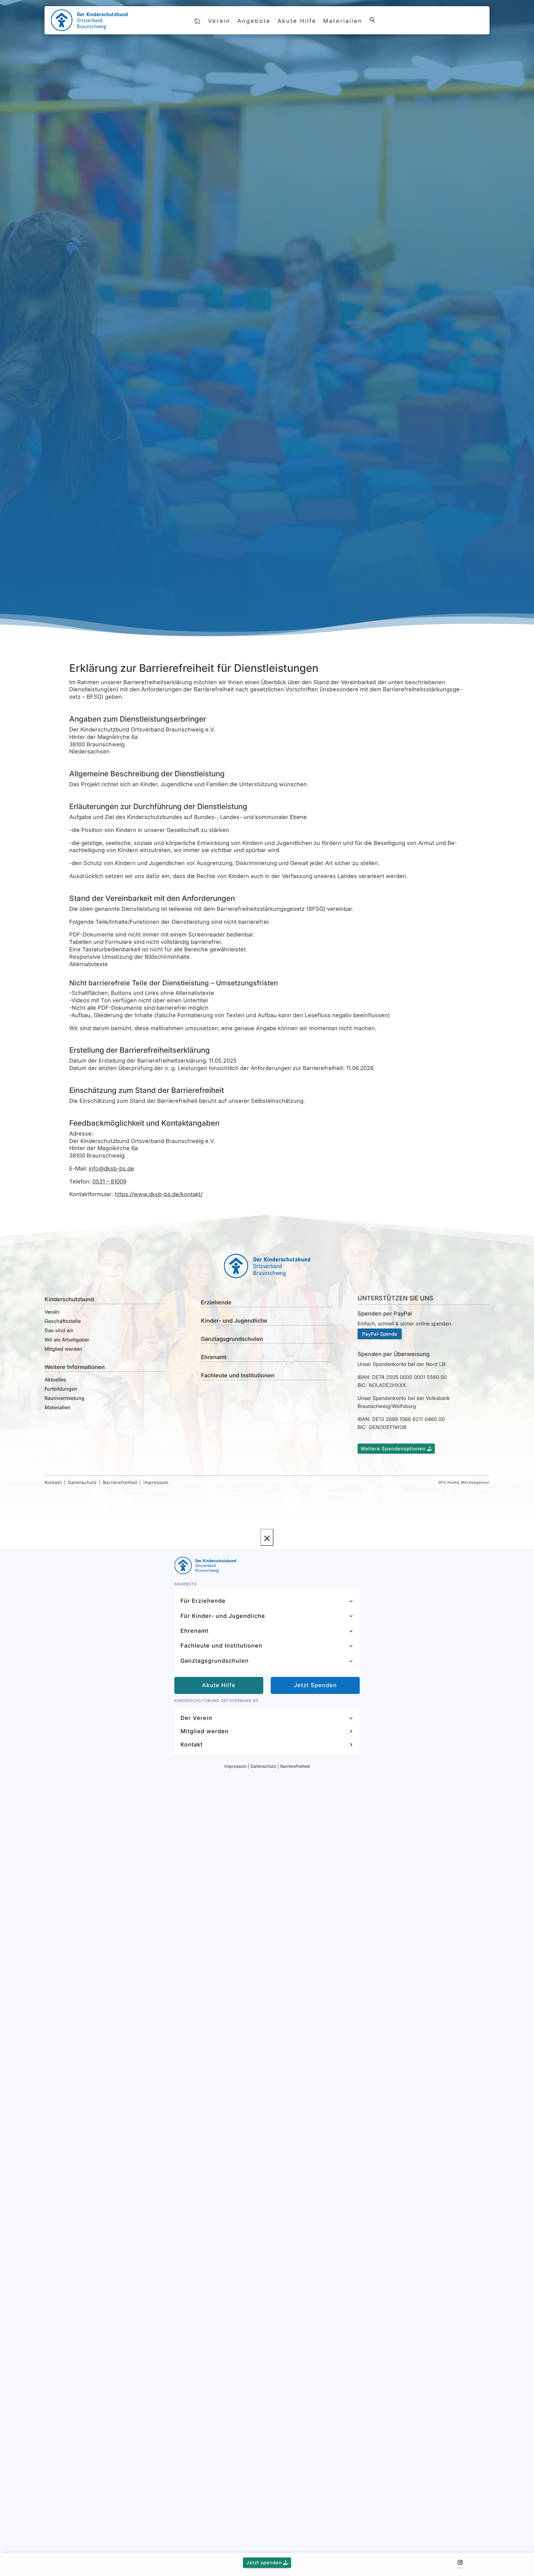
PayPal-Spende (380, 1334)
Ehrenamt (214, 1357)
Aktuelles (55, 1380)
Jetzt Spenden (315, 1685)
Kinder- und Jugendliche (234, 1321)
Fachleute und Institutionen (238, 1375)
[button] (372, 23)
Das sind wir (59, 1330)
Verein (219, 21)
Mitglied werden (63, 1349)
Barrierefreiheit (120, 1482)
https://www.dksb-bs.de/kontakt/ (159, 1194)
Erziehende (216, 1302)
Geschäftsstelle (63, 1321)
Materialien (343, 21)
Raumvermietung (64, 1398)
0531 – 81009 (109, 1181)
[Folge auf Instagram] (460, 2562)
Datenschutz (83, 1482)
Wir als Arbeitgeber (67, 1340)
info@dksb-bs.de (111, 1169)
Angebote (254, 21)
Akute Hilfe (297, 21)
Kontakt (468, 20)
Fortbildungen (61, 1389)
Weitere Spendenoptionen (393, 1449)
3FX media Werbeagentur (464, 1482)
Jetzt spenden (264, 2563)
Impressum (156, 1482)
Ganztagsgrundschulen (232, 1339)
